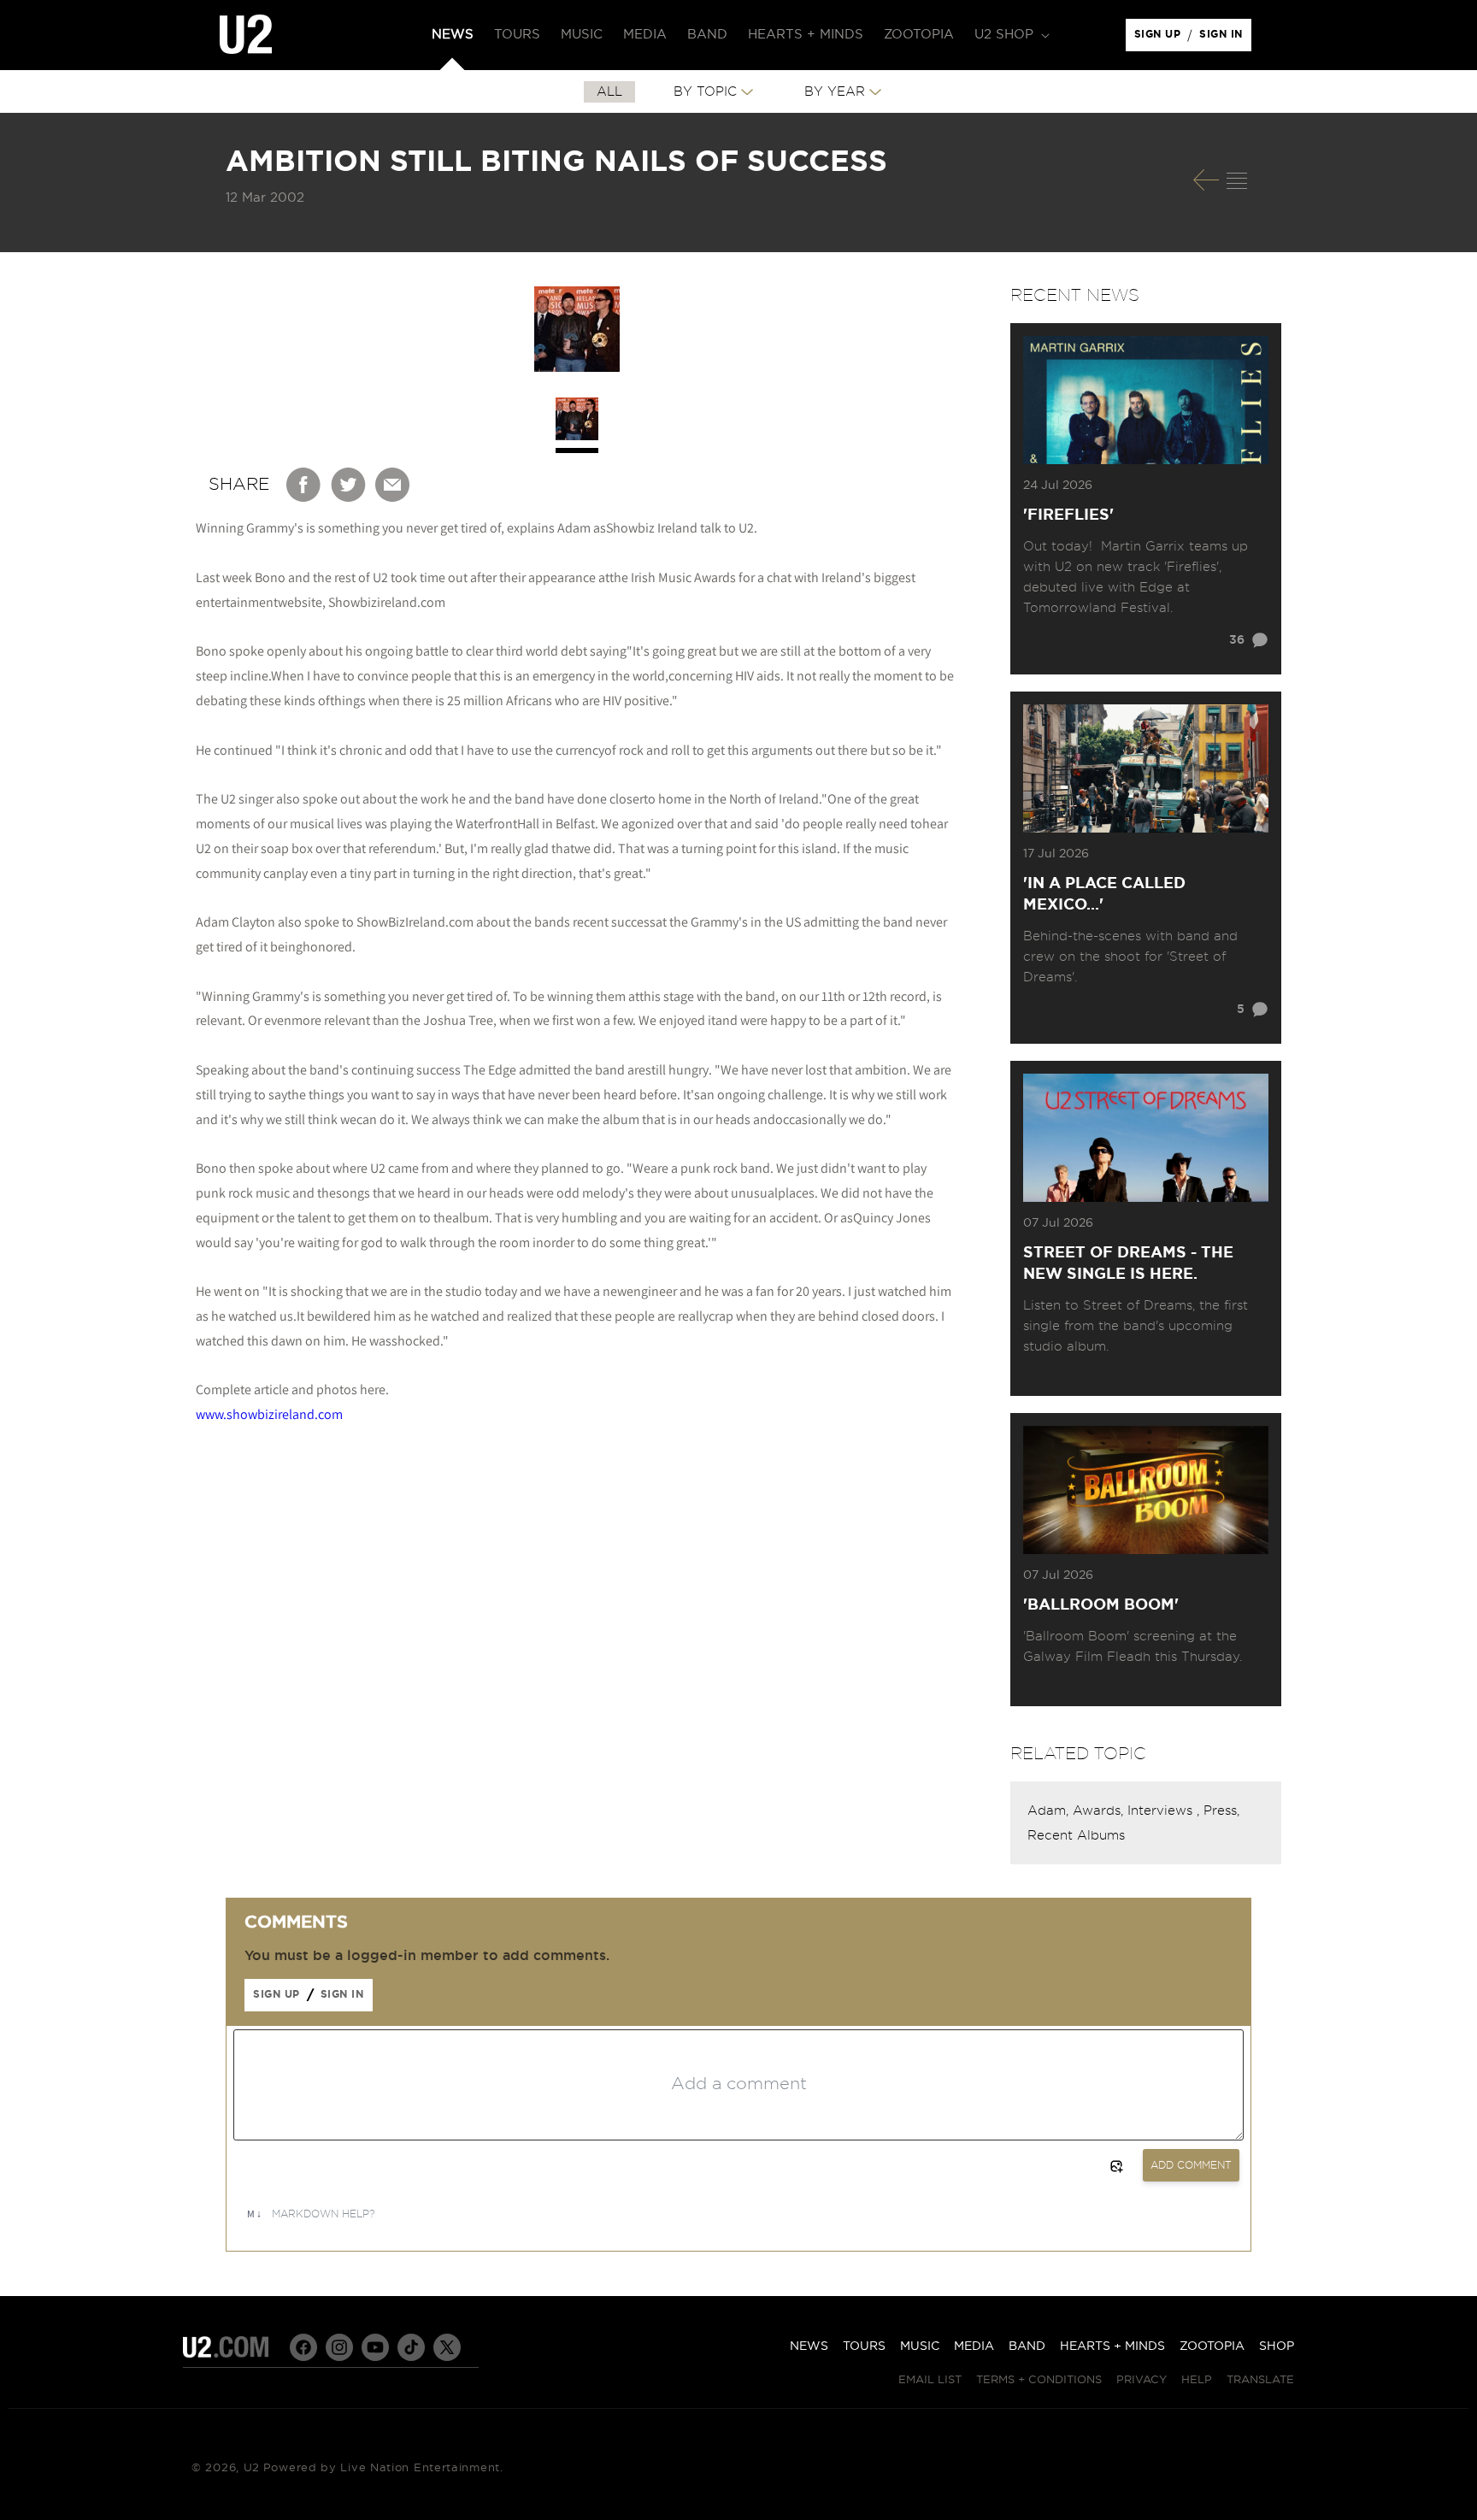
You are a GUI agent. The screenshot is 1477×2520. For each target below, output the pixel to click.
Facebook (304, 485)
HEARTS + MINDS (1112, 2346)
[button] (1010, 35)
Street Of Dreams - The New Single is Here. (1128, 1264)
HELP (1197, 2380)
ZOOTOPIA (1212, 2346)
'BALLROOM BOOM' (1101, 1605)
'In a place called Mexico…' (1104, 895)
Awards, (1100, 1811)
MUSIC (920, 2346)
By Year (835, 92)
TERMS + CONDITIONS (1039, 2380)
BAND (1027, 2346)
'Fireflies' (1068, 515)
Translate (1260, 2380)
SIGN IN (1225, 38)
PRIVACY (1142, 2380)
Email (393, 485)
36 (1237, 640)
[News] (1237, 180)
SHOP (1277, 2346)
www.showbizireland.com (269, 1414)
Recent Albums (1076, 1836)
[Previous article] (1206, 180)
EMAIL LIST (930, 2380)
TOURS (864, 2346)
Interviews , (1165, 1811)
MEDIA (974, 2346)
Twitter (349, 485)
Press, (1221, 1811)
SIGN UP (1160, 38)
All (609, 92)
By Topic (705, 92)
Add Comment (1191, 2165)
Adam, (1050, 1811)
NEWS (809, 2346)
